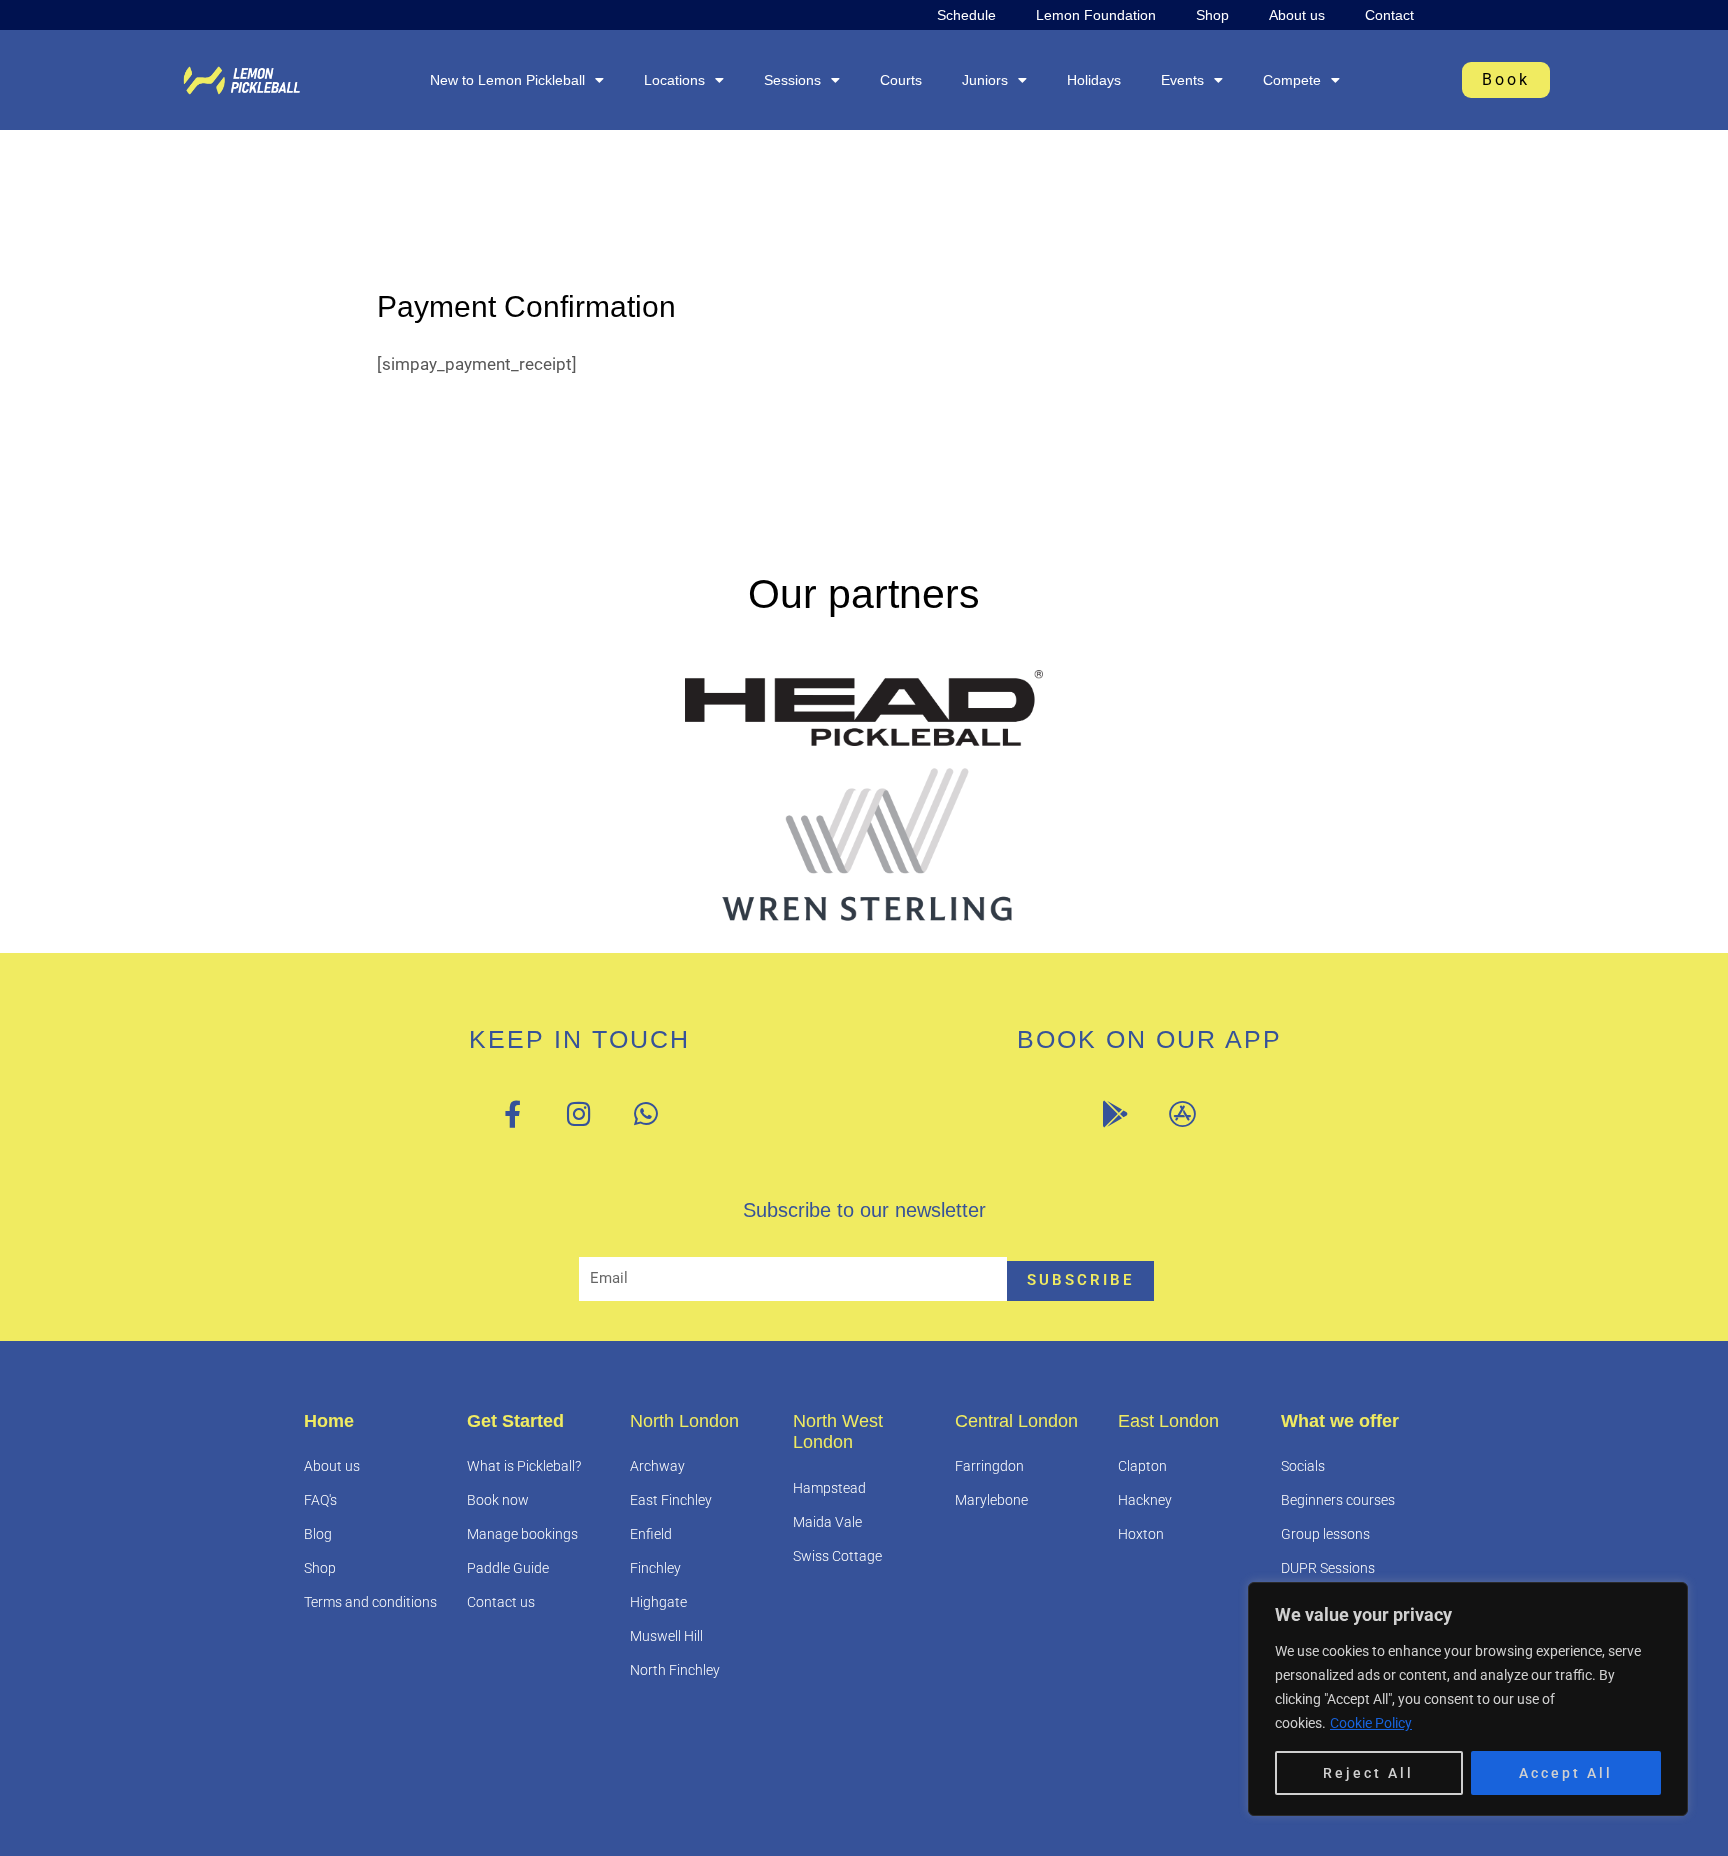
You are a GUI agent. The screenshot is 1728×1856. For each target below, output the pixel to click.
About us (1297, 15)
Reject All (1368, 1773)
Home (329, 1421)
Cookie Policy (1371, 1723)
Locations (674, 80)
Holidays (1094, 80)
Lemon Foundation (1096, 15)
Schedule (966, 15)
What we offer (1340, 1421)
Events (1182, 80)
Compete (1292, 80)
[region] (1468, 1699)
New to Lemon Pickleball (507, 80)
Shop (1212, 15)
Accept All (1566, 1773)
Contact (1389, 15)
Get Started (515, 1421)
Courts (901, 80)
